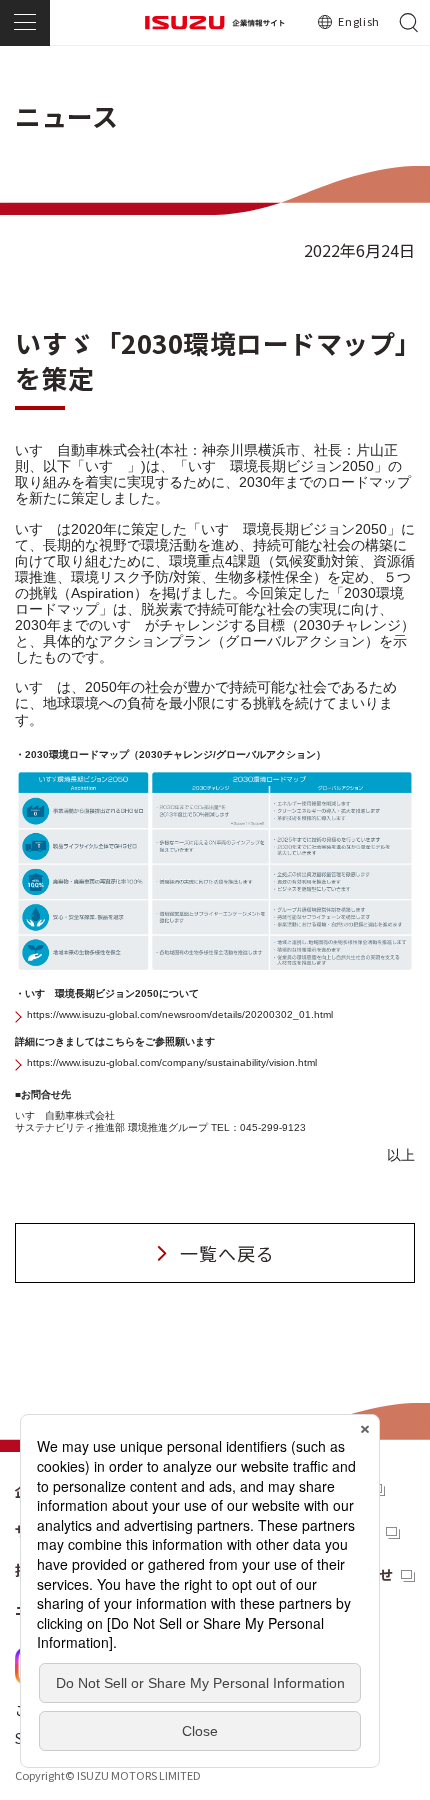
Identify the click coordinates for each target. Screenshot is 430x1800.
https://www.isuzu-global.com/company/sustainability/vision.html (172, 1062)
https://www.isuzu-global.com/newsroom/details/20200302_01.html (180, 1014)
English (359, 21)
